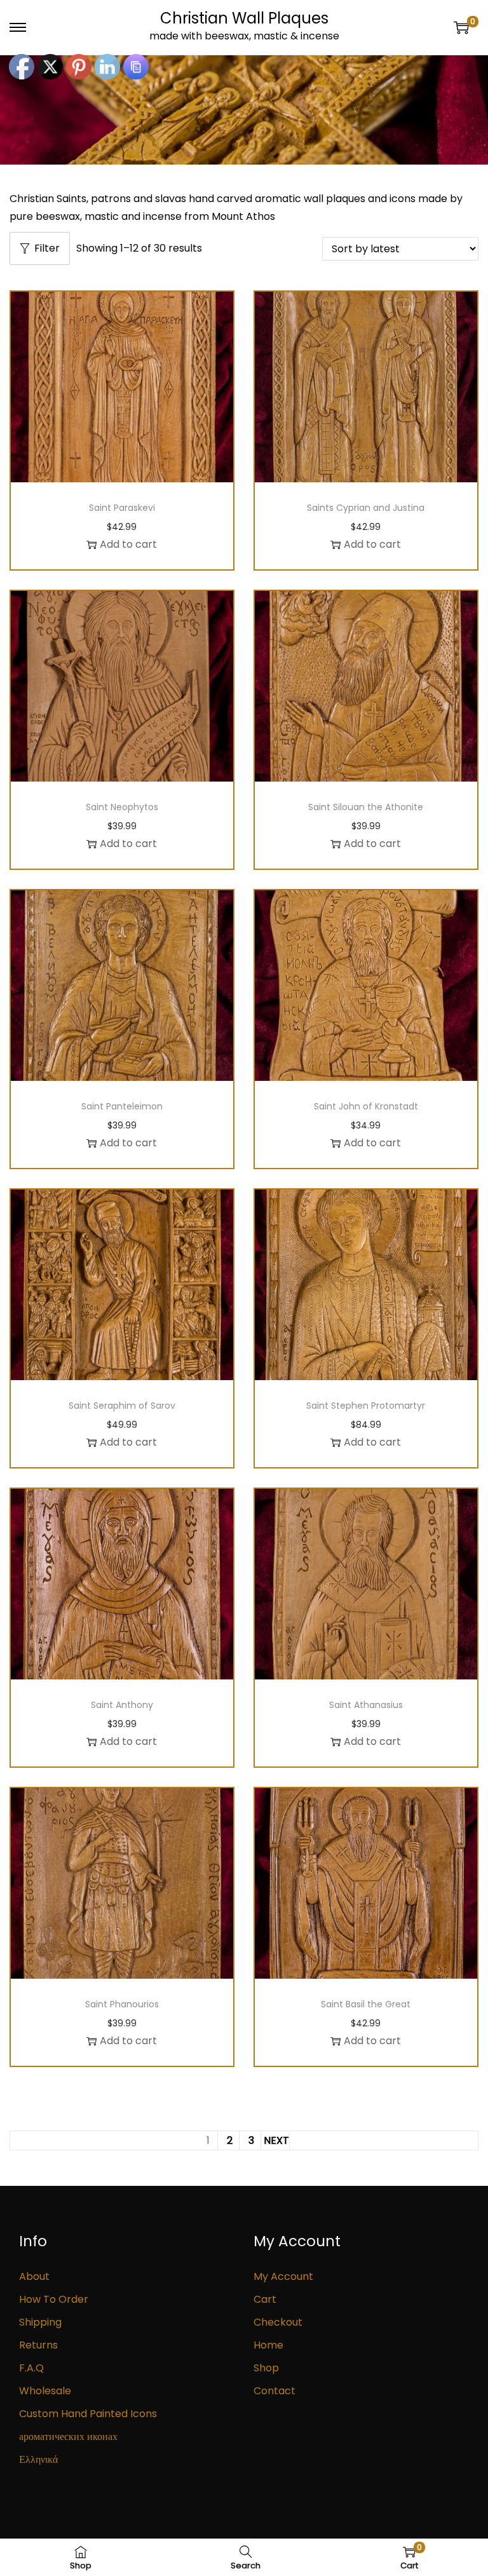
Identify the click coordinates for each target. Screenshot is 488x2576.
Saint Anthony (122, 1705)
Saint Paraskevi (122, 508)
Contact (274, 2391)
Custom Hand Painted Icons (88, 2414)
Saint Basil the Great (366, 2004)
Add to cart (128, 544)
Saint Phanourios (122, 2004)
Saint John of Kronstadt (366, 1106)
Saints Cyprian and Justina (366, 508)
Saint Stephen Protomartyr (366, 1406)
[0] (461, 27)
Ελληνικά (38, 2459)
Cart (265, 2299)
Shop (266, 2368)
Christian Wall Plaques (244, 18)
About (34, 2276)
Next (276, 2140)
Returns (38, 2345)
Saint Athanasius (366, 1705)
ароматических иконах (68, 2437)
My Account (283, 2276)
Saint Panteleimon (122, 1106)
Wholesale (45, 2391)
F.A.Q (31, 2368)
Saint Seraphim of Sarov (122, 1406)
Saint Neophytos (122, 807)
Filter (47, 248)
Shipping (40, 2322)
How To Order (54, 2299)
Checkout (278, 2322)
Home (268, 2345)
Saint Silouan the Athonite (366, 807)
